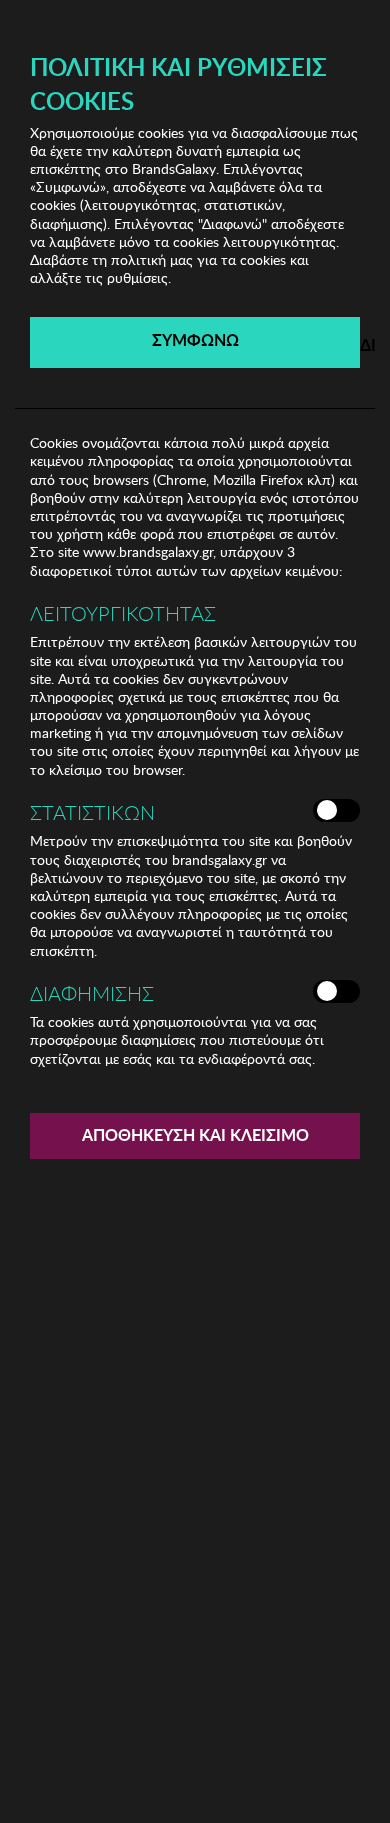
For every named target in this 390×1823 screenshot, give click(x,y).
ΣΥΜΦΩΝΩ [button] (195, 339)
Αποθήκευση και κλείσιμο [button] (195, 1134)
